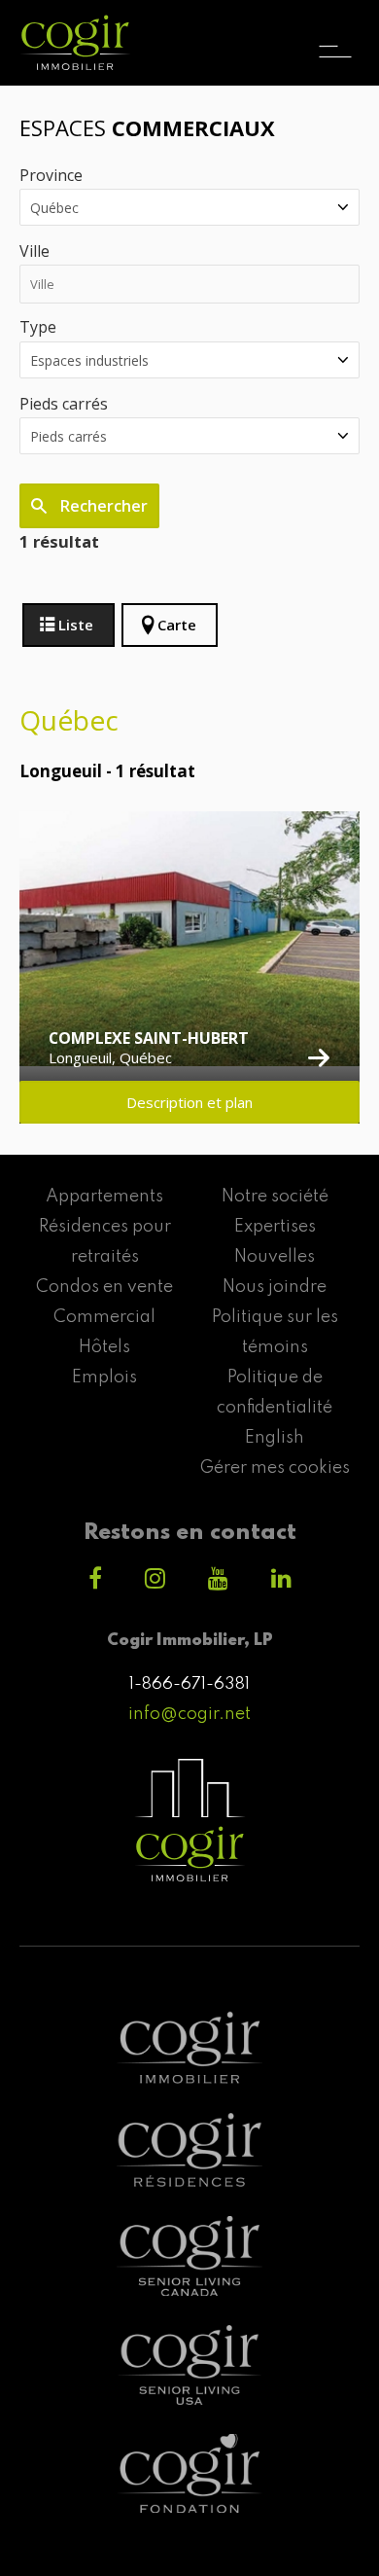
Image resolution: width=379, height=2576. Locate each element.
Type (38, 327)
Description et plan (189, 1102)
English (275, 1438)
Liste (76, 625)
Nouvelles (275, 1257)
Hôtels (104, 1347)
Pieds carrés (64, 404)
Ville (34, 251)
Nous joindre (275, 1287)
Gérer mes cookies (275, 1468)
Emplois (104, 1377)
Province (51, 175)
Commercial (104, 1317)
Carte (177, 625)
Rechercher (102, 506)
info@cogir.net (189, 1714)
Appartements (104, 1197)
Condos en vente (104, 1287)
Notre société (275, 1197)
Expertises (275, 1227)
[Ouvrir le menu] (335, 34)
